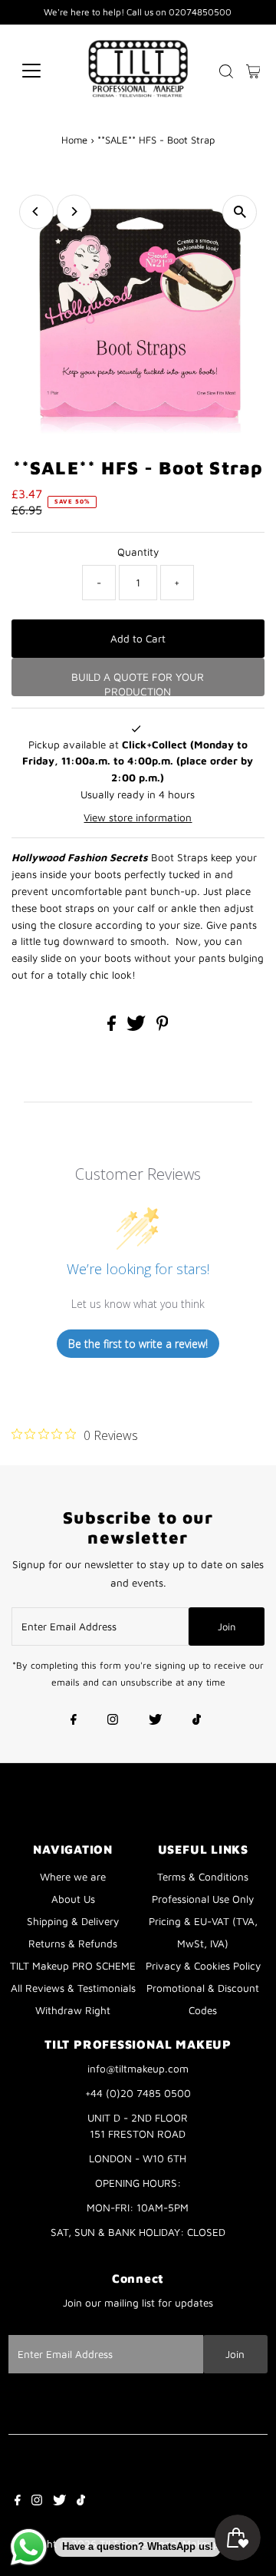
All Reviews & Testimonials (73, 1988)
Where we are (73, 1877)
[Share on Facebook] (113, 1027)
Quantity (138, 552)
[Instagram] (113, 1721)
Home (74, 140)
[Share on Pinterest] (163, 1027)
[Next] (74, 211)
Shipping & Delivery (73, 1921)
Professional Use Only (203, 1899)
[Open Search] (226, 71)
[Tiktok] (197, 1721)
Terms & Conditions (203, 1877)
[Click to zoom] (240, 212)
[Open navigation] (41, 71)
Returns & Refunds (73, 1944)
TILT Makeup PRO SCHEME (73, 1966)
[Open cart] (253, 71)
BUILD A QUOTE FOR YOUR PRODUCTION (138, 683)
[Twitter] (155, 1721)
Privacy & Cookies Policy (203, 1966)
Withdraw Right (73, 2010)
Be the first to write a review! (138, 1344)
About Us (73, 1899)
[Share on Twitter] (138, 1027)
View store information (138, 817)
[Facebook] (74, 1721)
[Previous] (36, 211)
